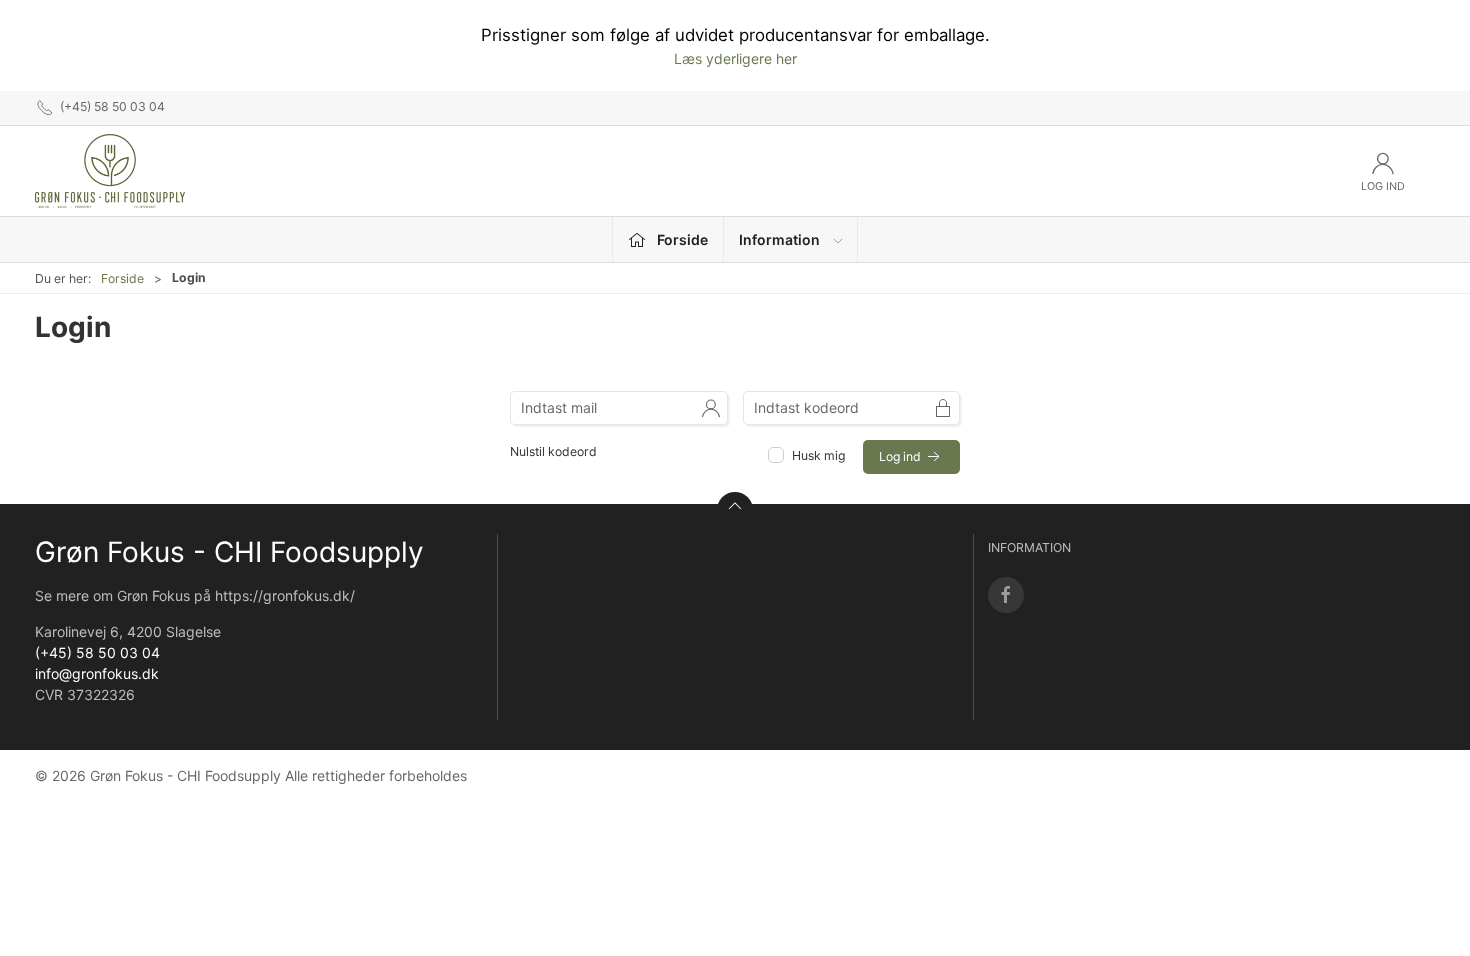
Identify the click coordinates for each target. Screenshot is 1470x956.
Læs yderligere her (735, 58)
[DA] (110, 171)
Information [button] (779, 239)
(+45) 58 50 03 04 (97, 652)
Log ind (901, 456)
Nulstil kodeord (553, 451)
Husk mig (818, 455)
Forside (122, 278)
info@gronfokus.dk (97, 673)
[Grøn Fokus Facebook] (1006, 595)
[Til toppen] (735, 510)
